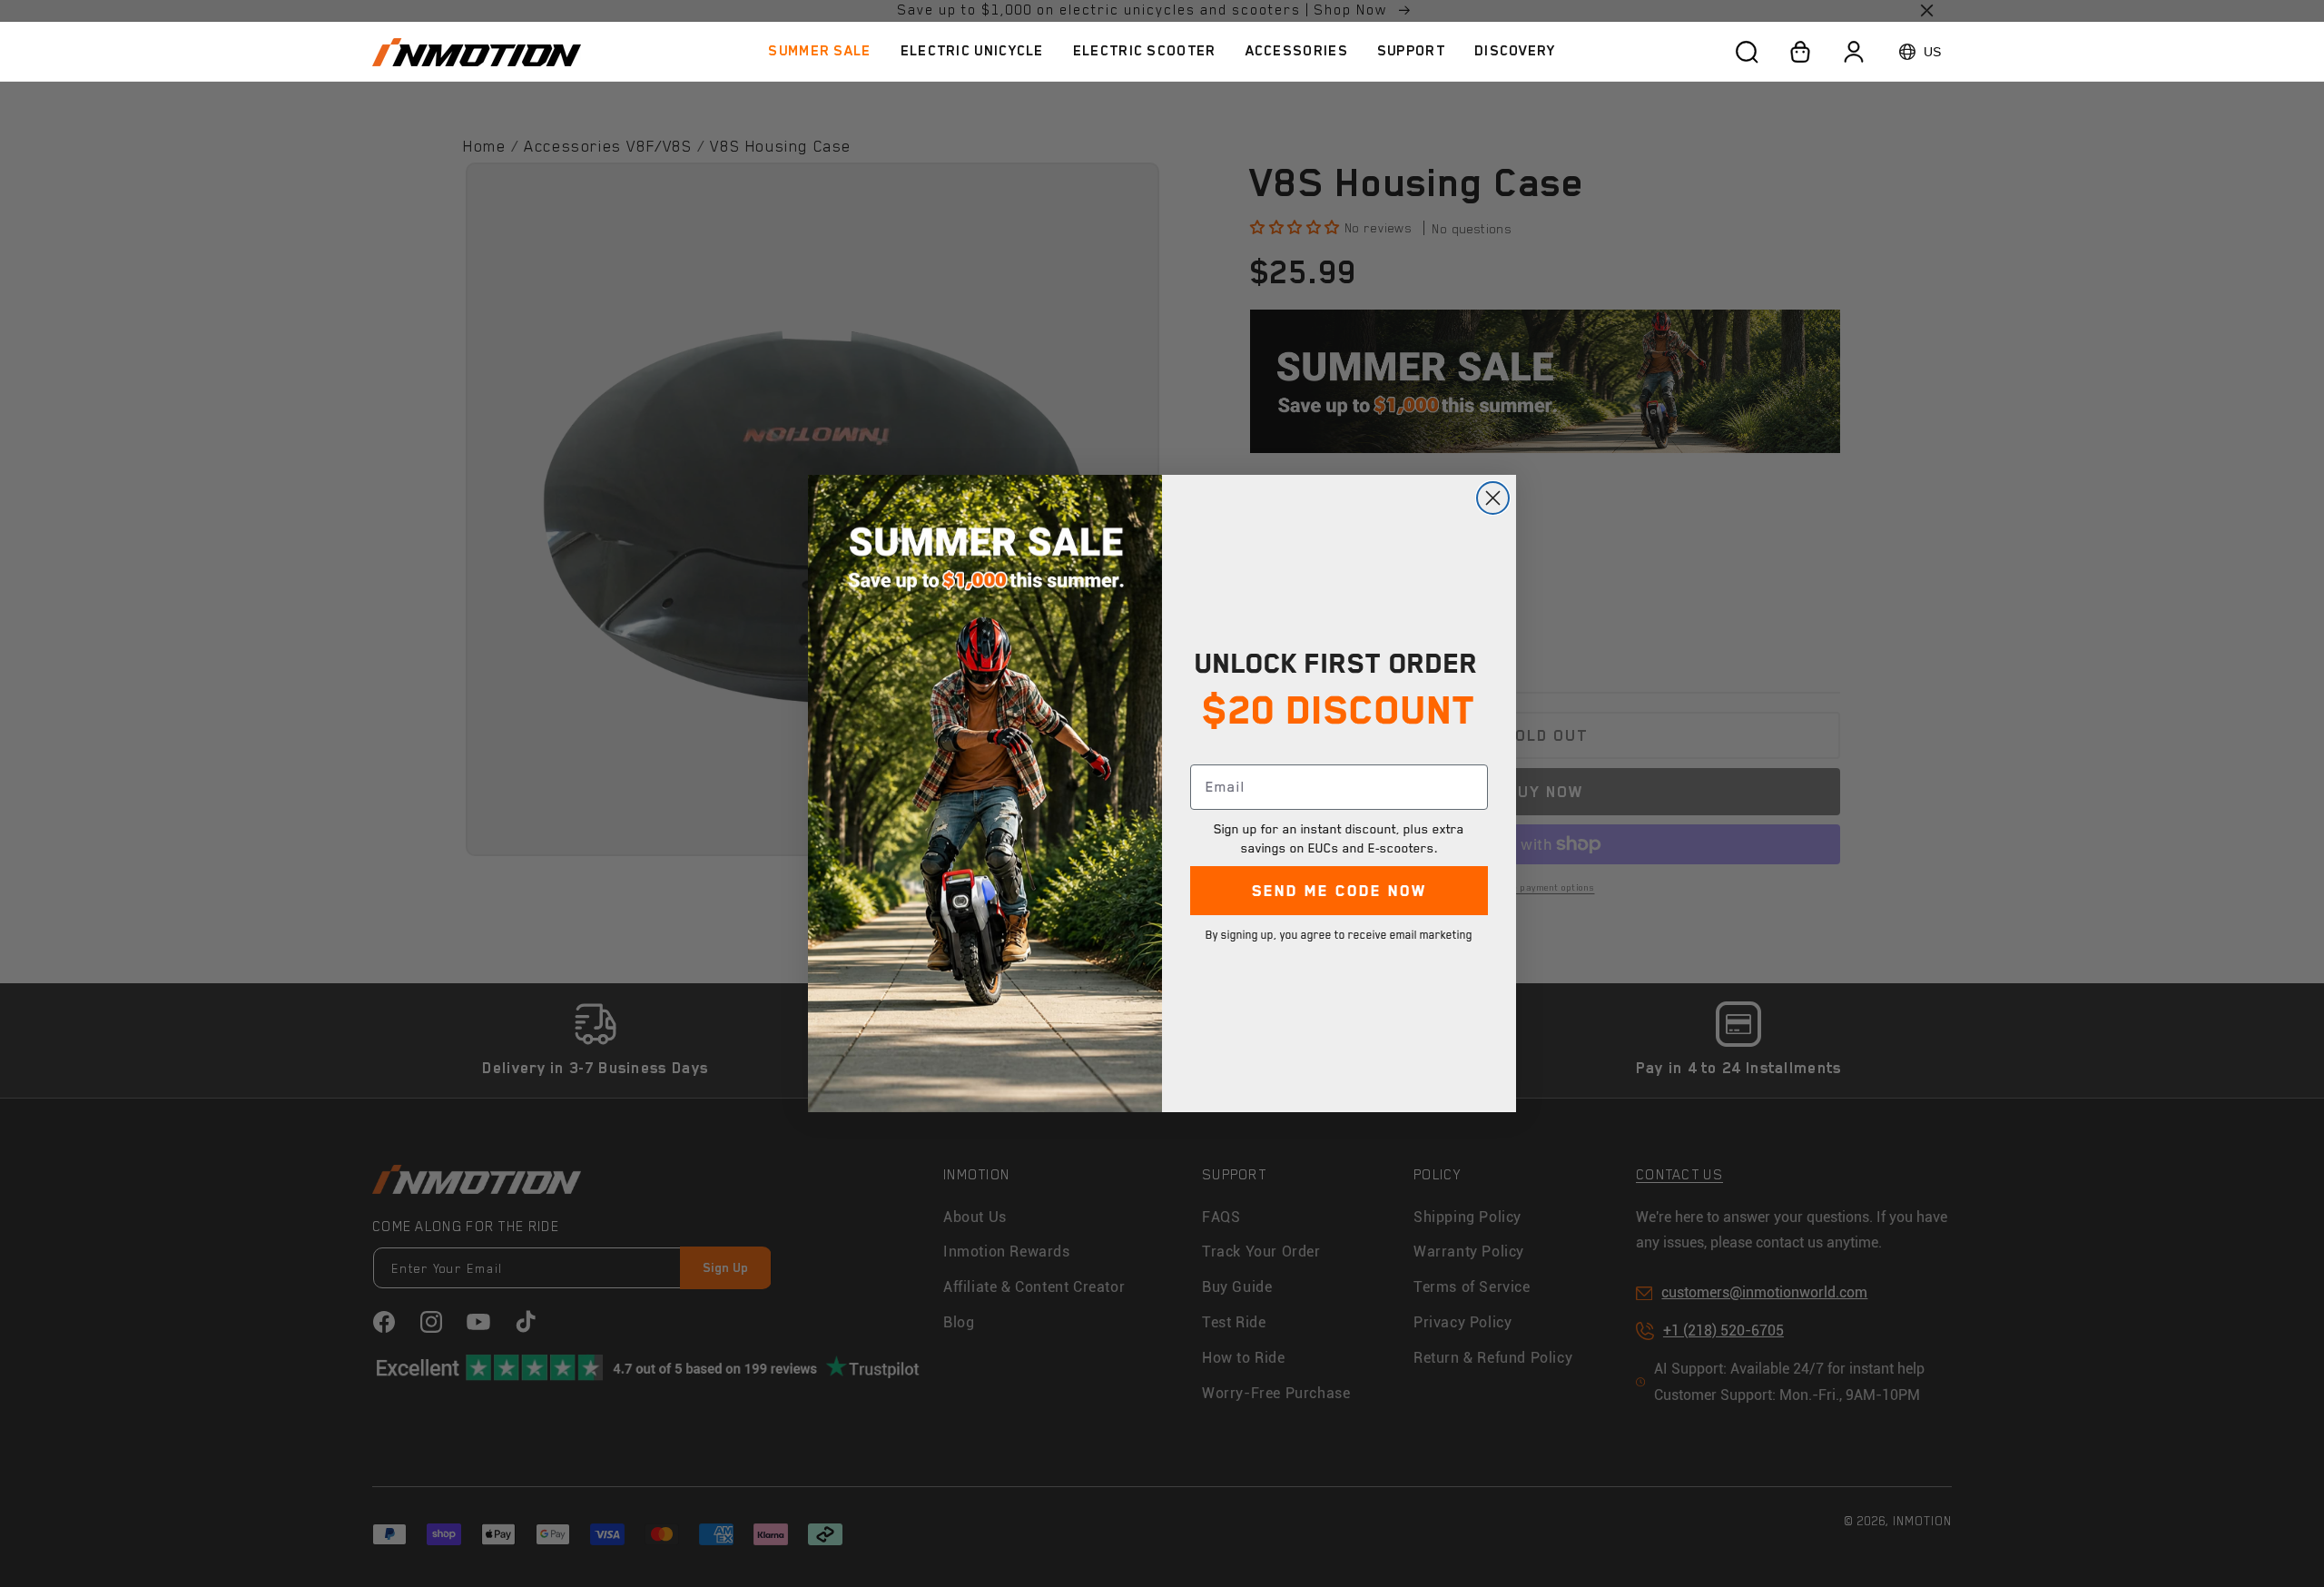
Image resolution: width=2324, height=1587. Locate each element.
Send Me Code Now (1339, 891)
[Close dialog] (1493, 498)
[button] (972, 51)
